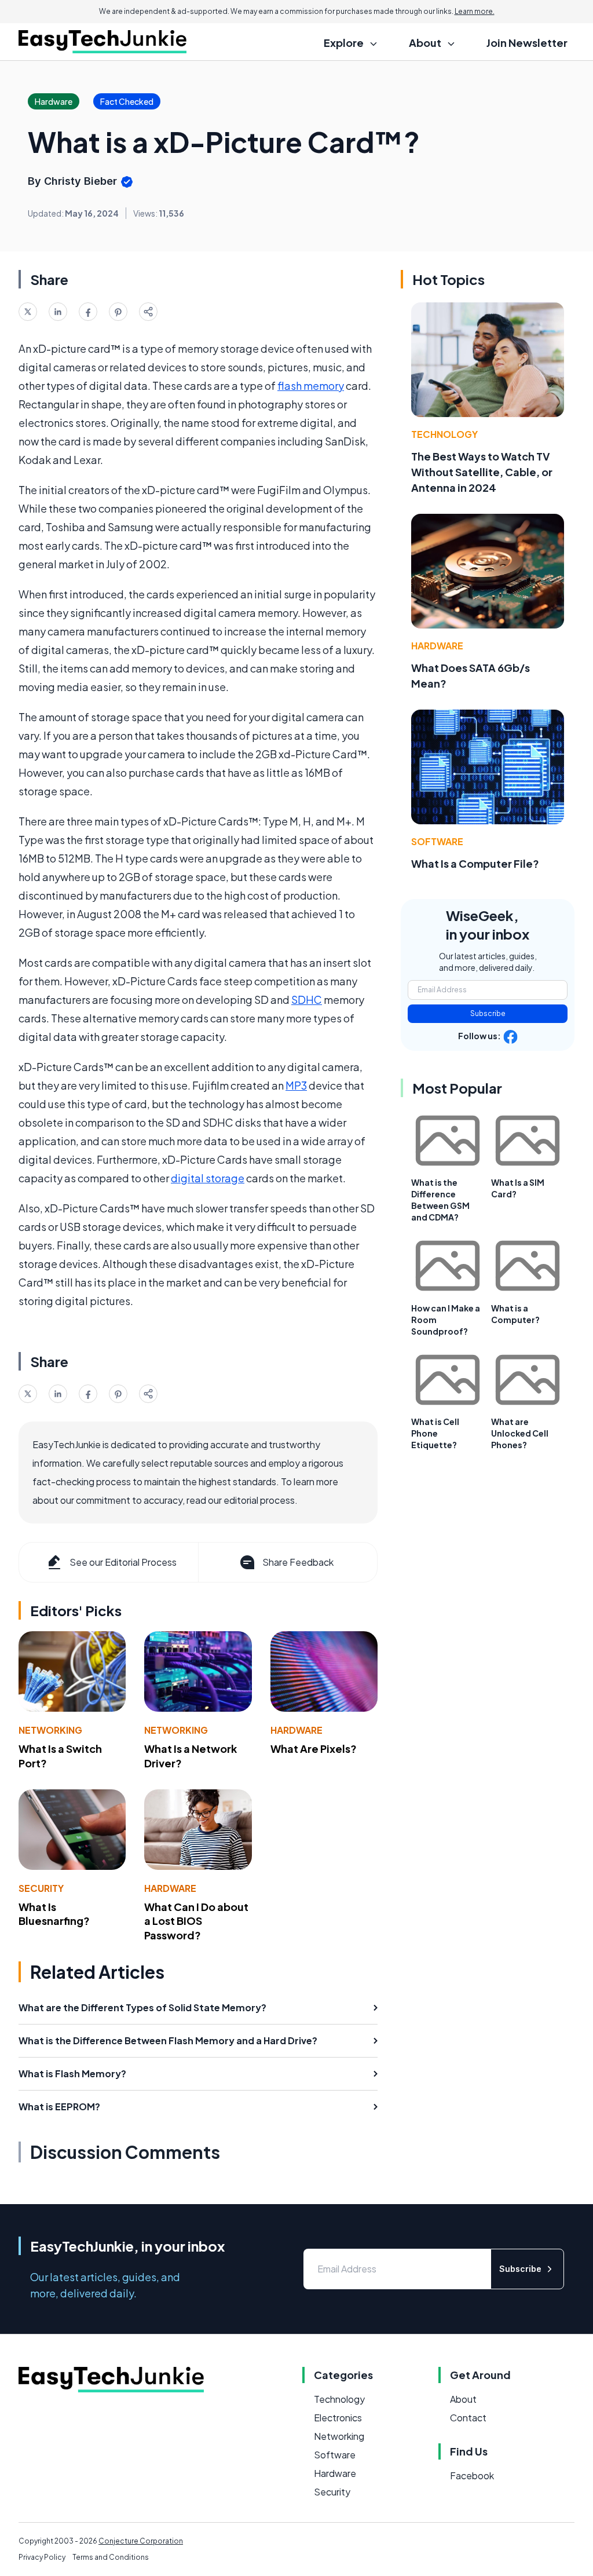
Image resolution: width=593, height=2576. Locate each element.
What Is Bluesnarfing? (54, 1914)
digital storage (208, 1178)
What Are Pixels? (314, 1749)
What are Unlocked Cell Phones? (520, 1433)
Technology (444, 434)
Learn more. (475, 11)
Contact (468, 2418)
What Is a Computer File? (475, 863)
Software (437, 841)
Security (41, 1888)
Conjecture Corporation (141, 2541)
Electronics (338, 2418)
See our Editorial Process (123, 1562)
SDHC (307, 1000)
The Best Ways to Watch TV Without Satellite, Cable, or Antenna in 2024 (482, 472)
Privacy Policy (42, 2557)
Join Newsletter (527, 43)
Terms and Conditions (111, 2557)
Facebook (472, 2475)
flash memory (311, 386)
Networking (50, 1730)
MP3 (296, 1085)
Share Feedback (298, 1562)
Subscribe (488, 1013)
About (463, 2399)
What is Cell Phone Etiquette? (435, 1433)
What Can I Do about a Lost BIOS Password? (196, 1921)
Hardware (296, 1730)
